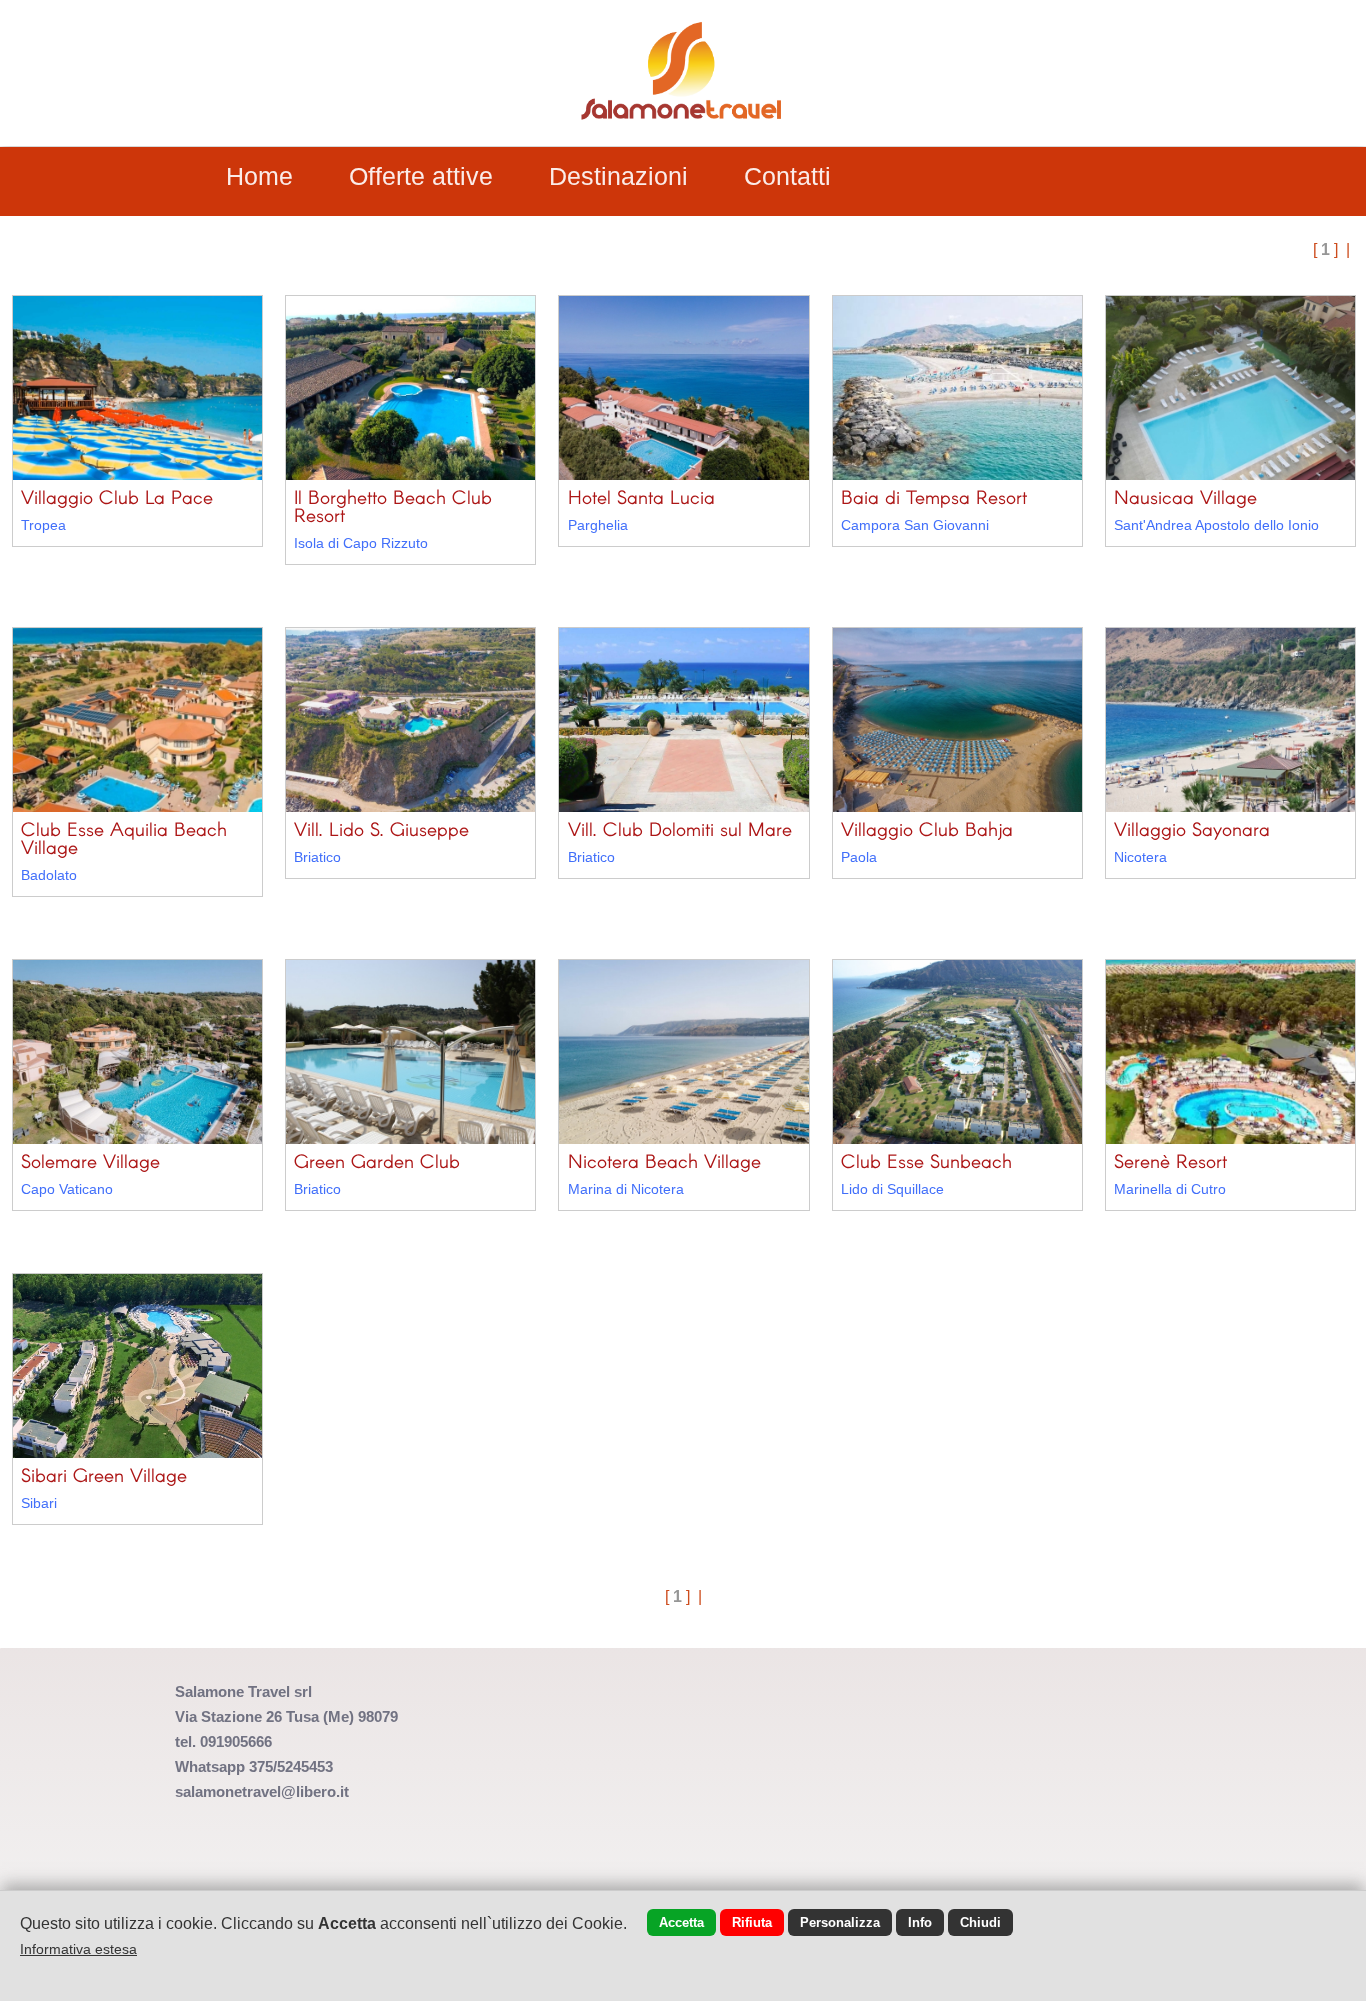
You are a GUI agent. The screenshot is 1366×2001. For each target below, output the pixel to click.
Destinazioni (618, 176)
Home (259, 176)
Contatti (787, 176)
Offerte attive (421, 176)
